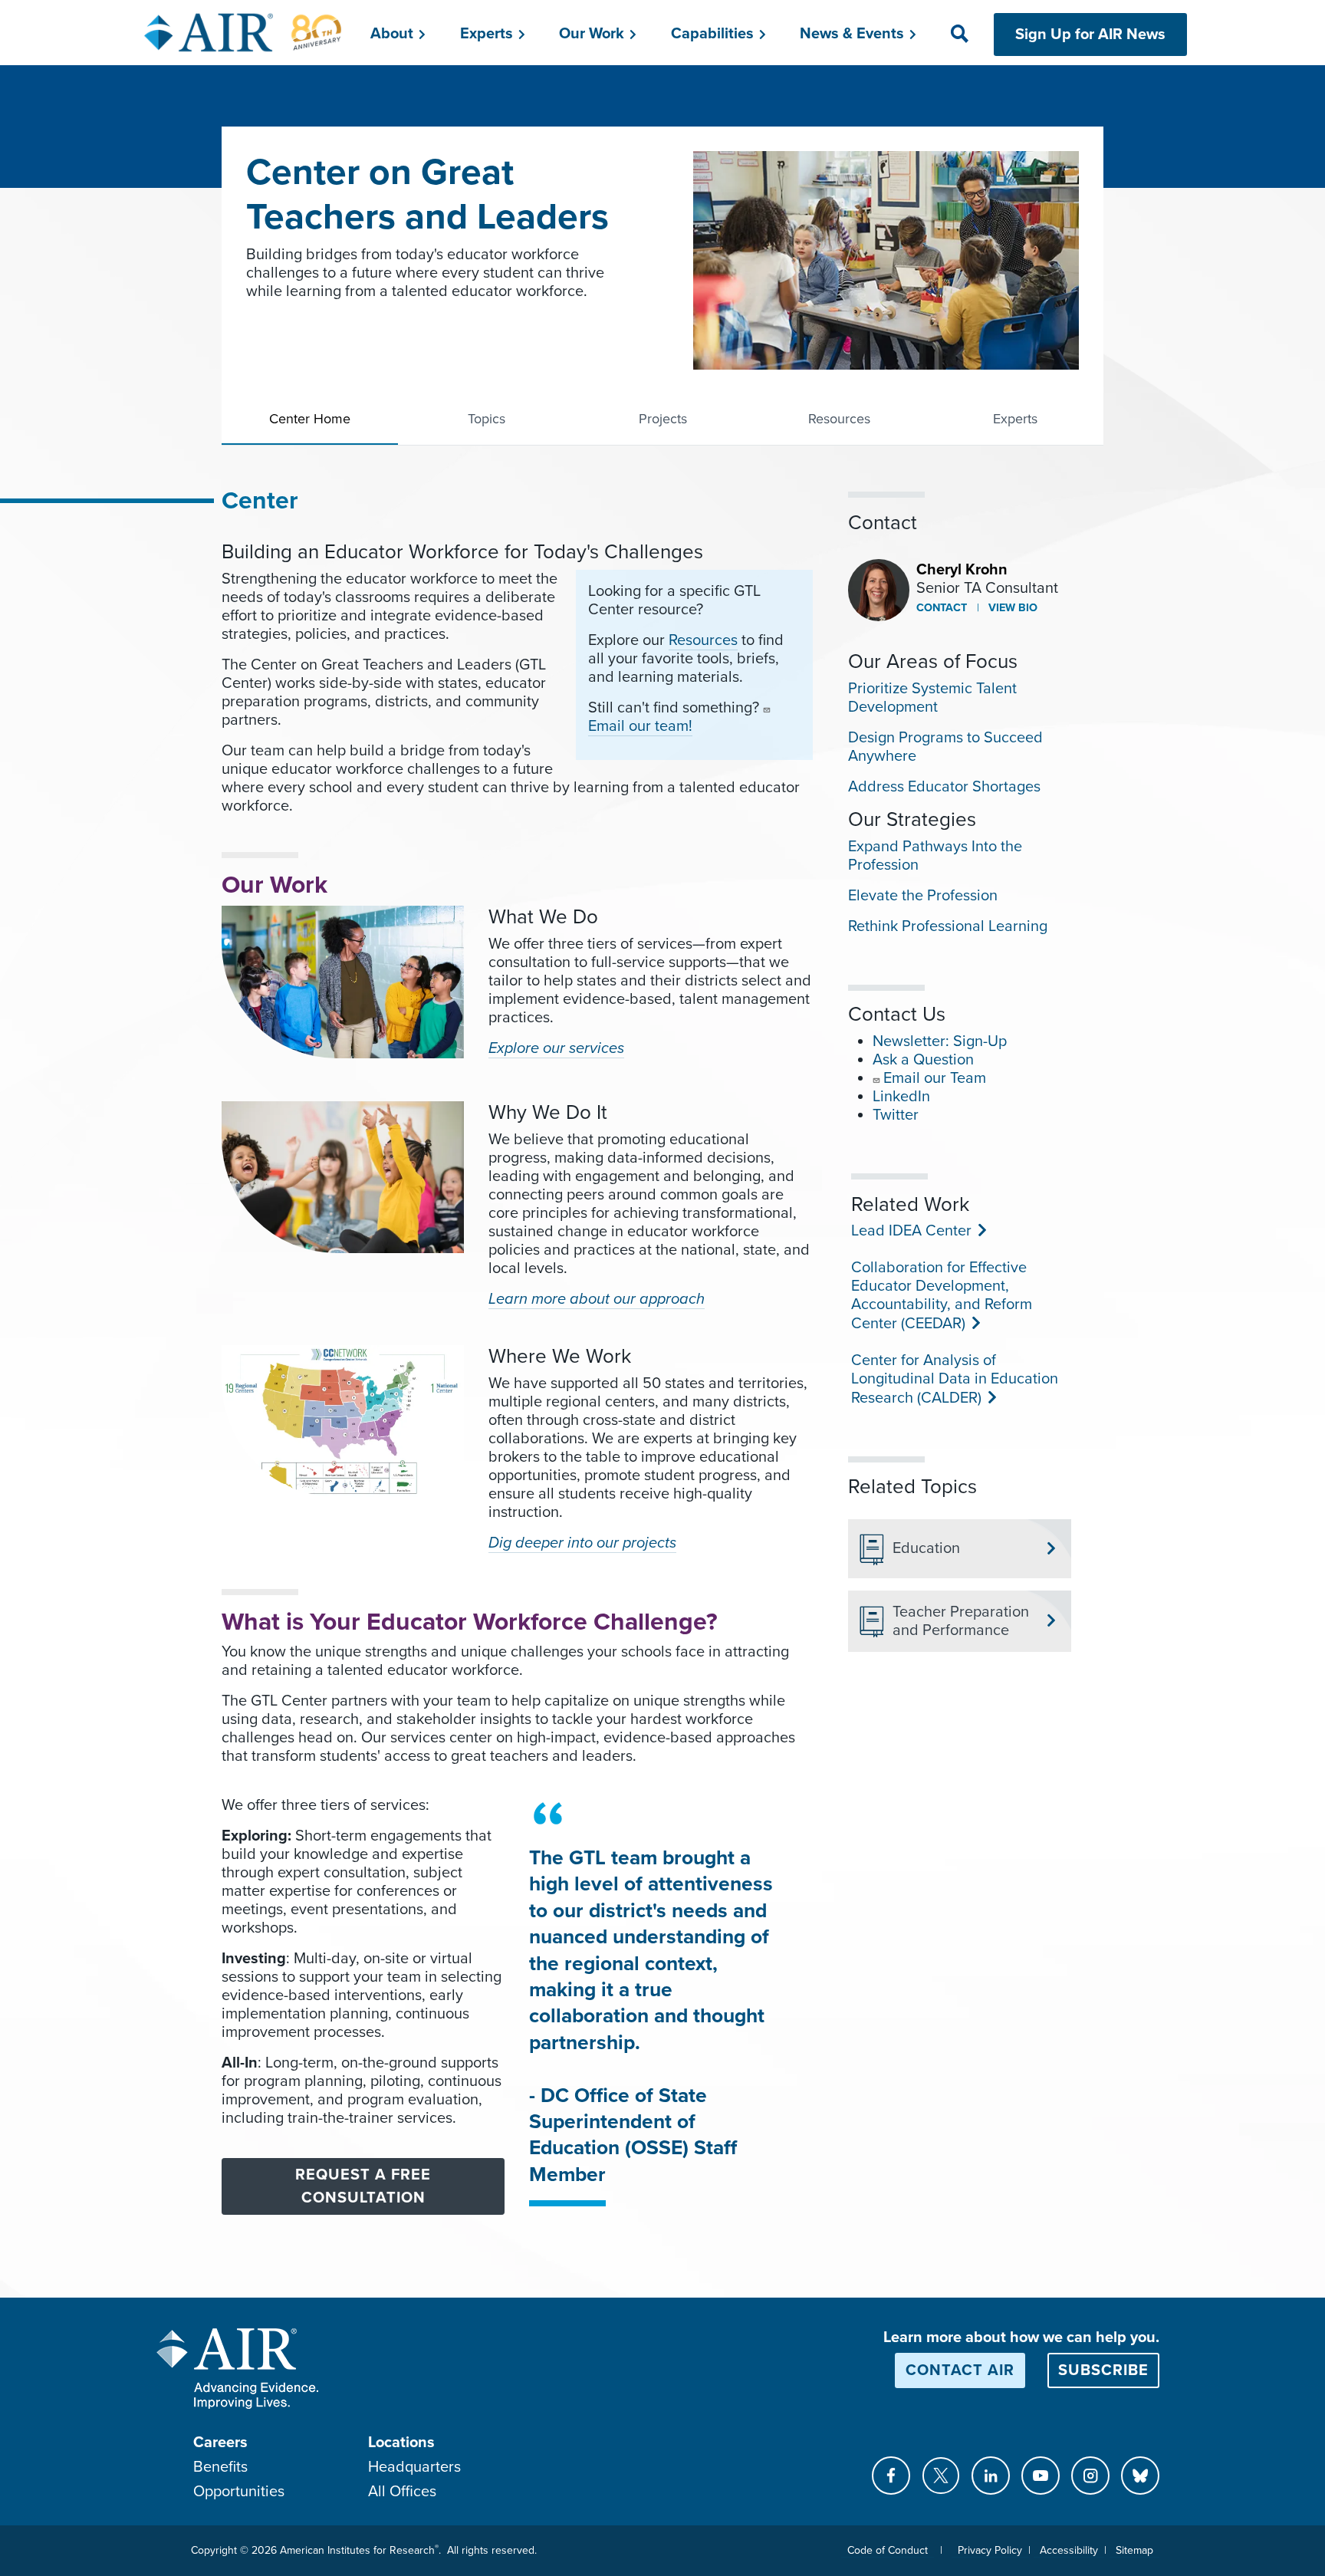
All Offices (402, 2492)
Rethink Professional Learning (948, 926)
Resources (839, 419)
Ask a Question (923, 1060)
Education (926, 1548)
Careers (220, 2443)
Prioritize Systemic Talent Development (932, 698)
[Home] (243, 32)
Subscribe (1103, 2370)
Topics (487, 419)
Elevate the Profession (923, 896)
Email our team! (640, 726)
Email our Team (935, 1078)
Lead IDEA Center (910, 1231)
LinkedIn (901, 1097)
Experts (1015, 419)
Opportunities (239, 2492)
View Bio (1011, 608)
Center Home (310, 419)
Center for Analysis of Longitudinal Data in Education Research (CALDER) (955, 1379)
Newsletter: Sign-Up (940, 1041)
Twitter (896, 1115)
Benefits (220, 2467)
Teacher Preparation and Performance (961, 1621)
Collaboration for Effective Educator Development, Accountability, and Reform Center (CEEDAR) (942, 1296)
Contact (942, 608)
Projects (663, 419)
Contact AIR (960, 2370)
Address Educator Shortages (944, 787)
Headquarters (414, 2467)
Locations (401, 2443)
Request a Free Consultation (363, 2186)
